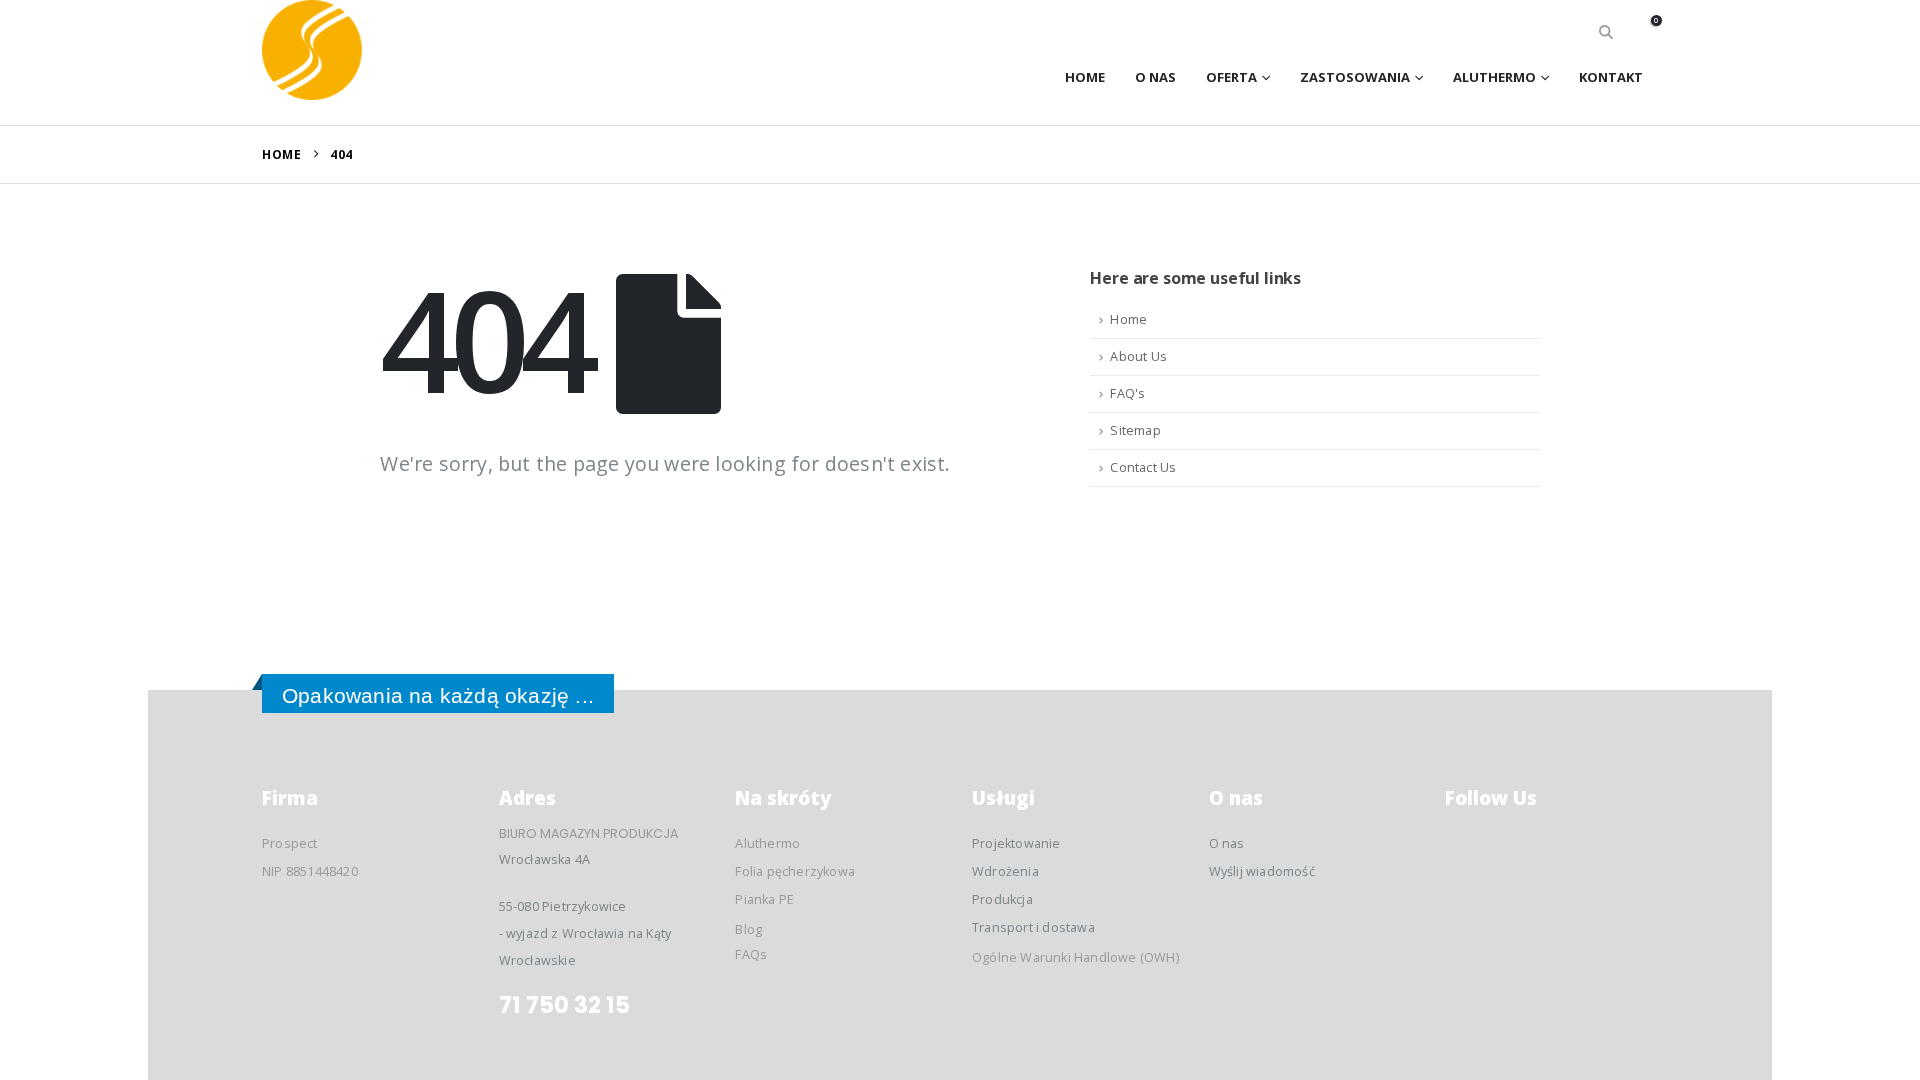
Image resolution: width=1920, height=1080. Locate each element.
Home (1085, 77)
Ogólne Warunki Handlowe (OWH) (1075, 957)
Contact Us (1143, 467)
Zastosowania (1355, 77)
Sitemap (1135, 430)
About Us (1138, 356)
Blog (748, 929)
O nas (1155, 77)
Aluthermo (1494, 77)
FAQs (751, 954)
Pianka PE (764, 899)
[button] (1606, 31)
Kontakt (1611, 77)
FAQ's (1127, 393)
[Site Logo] (312, 50)
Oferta (1231, 77)
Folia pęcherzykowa (795, 871)
